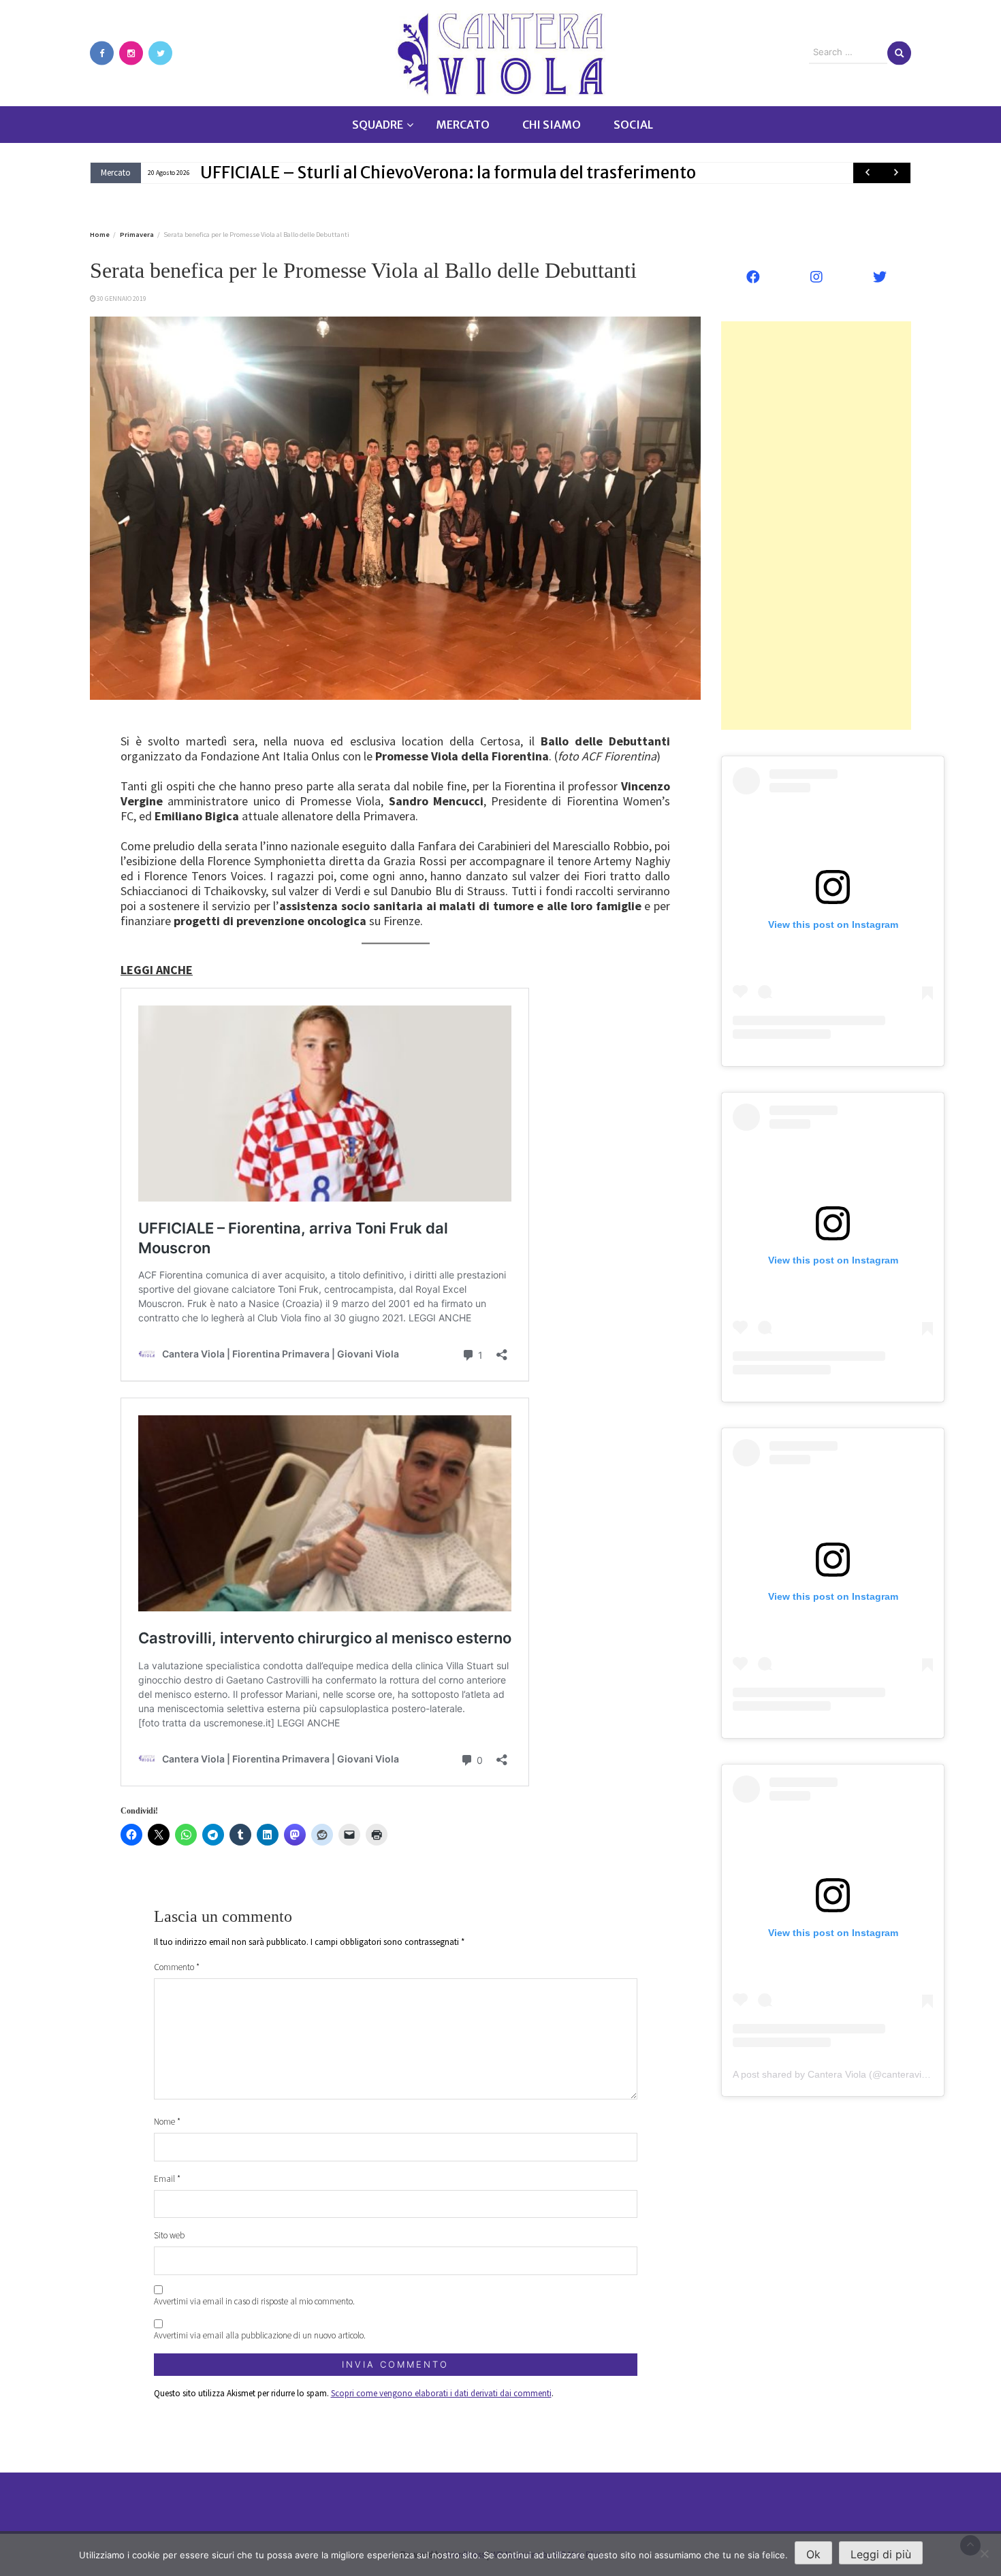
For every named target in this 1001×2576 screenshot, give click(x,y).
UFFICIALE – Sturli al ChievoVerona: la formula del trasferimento (448, 173)
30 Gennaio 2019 (122, 299)
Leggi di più (881, 2554)
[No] (984, 2554)
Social (633, 125)
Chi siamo (552, 125)
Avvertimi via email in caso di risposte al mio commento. (254, 2301)
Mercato (463, 125)
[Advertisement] (816, 526)
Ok (813, 2554)
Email (167, 2179)
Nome (167, 2122)
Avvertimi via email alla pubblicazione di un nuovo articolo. (260, 2335)
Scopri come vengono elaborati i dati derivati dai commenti (441, 2393)
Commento (177, 1967)
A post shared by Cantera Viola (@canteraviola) (835, 2074)
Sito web (169, 2235)
